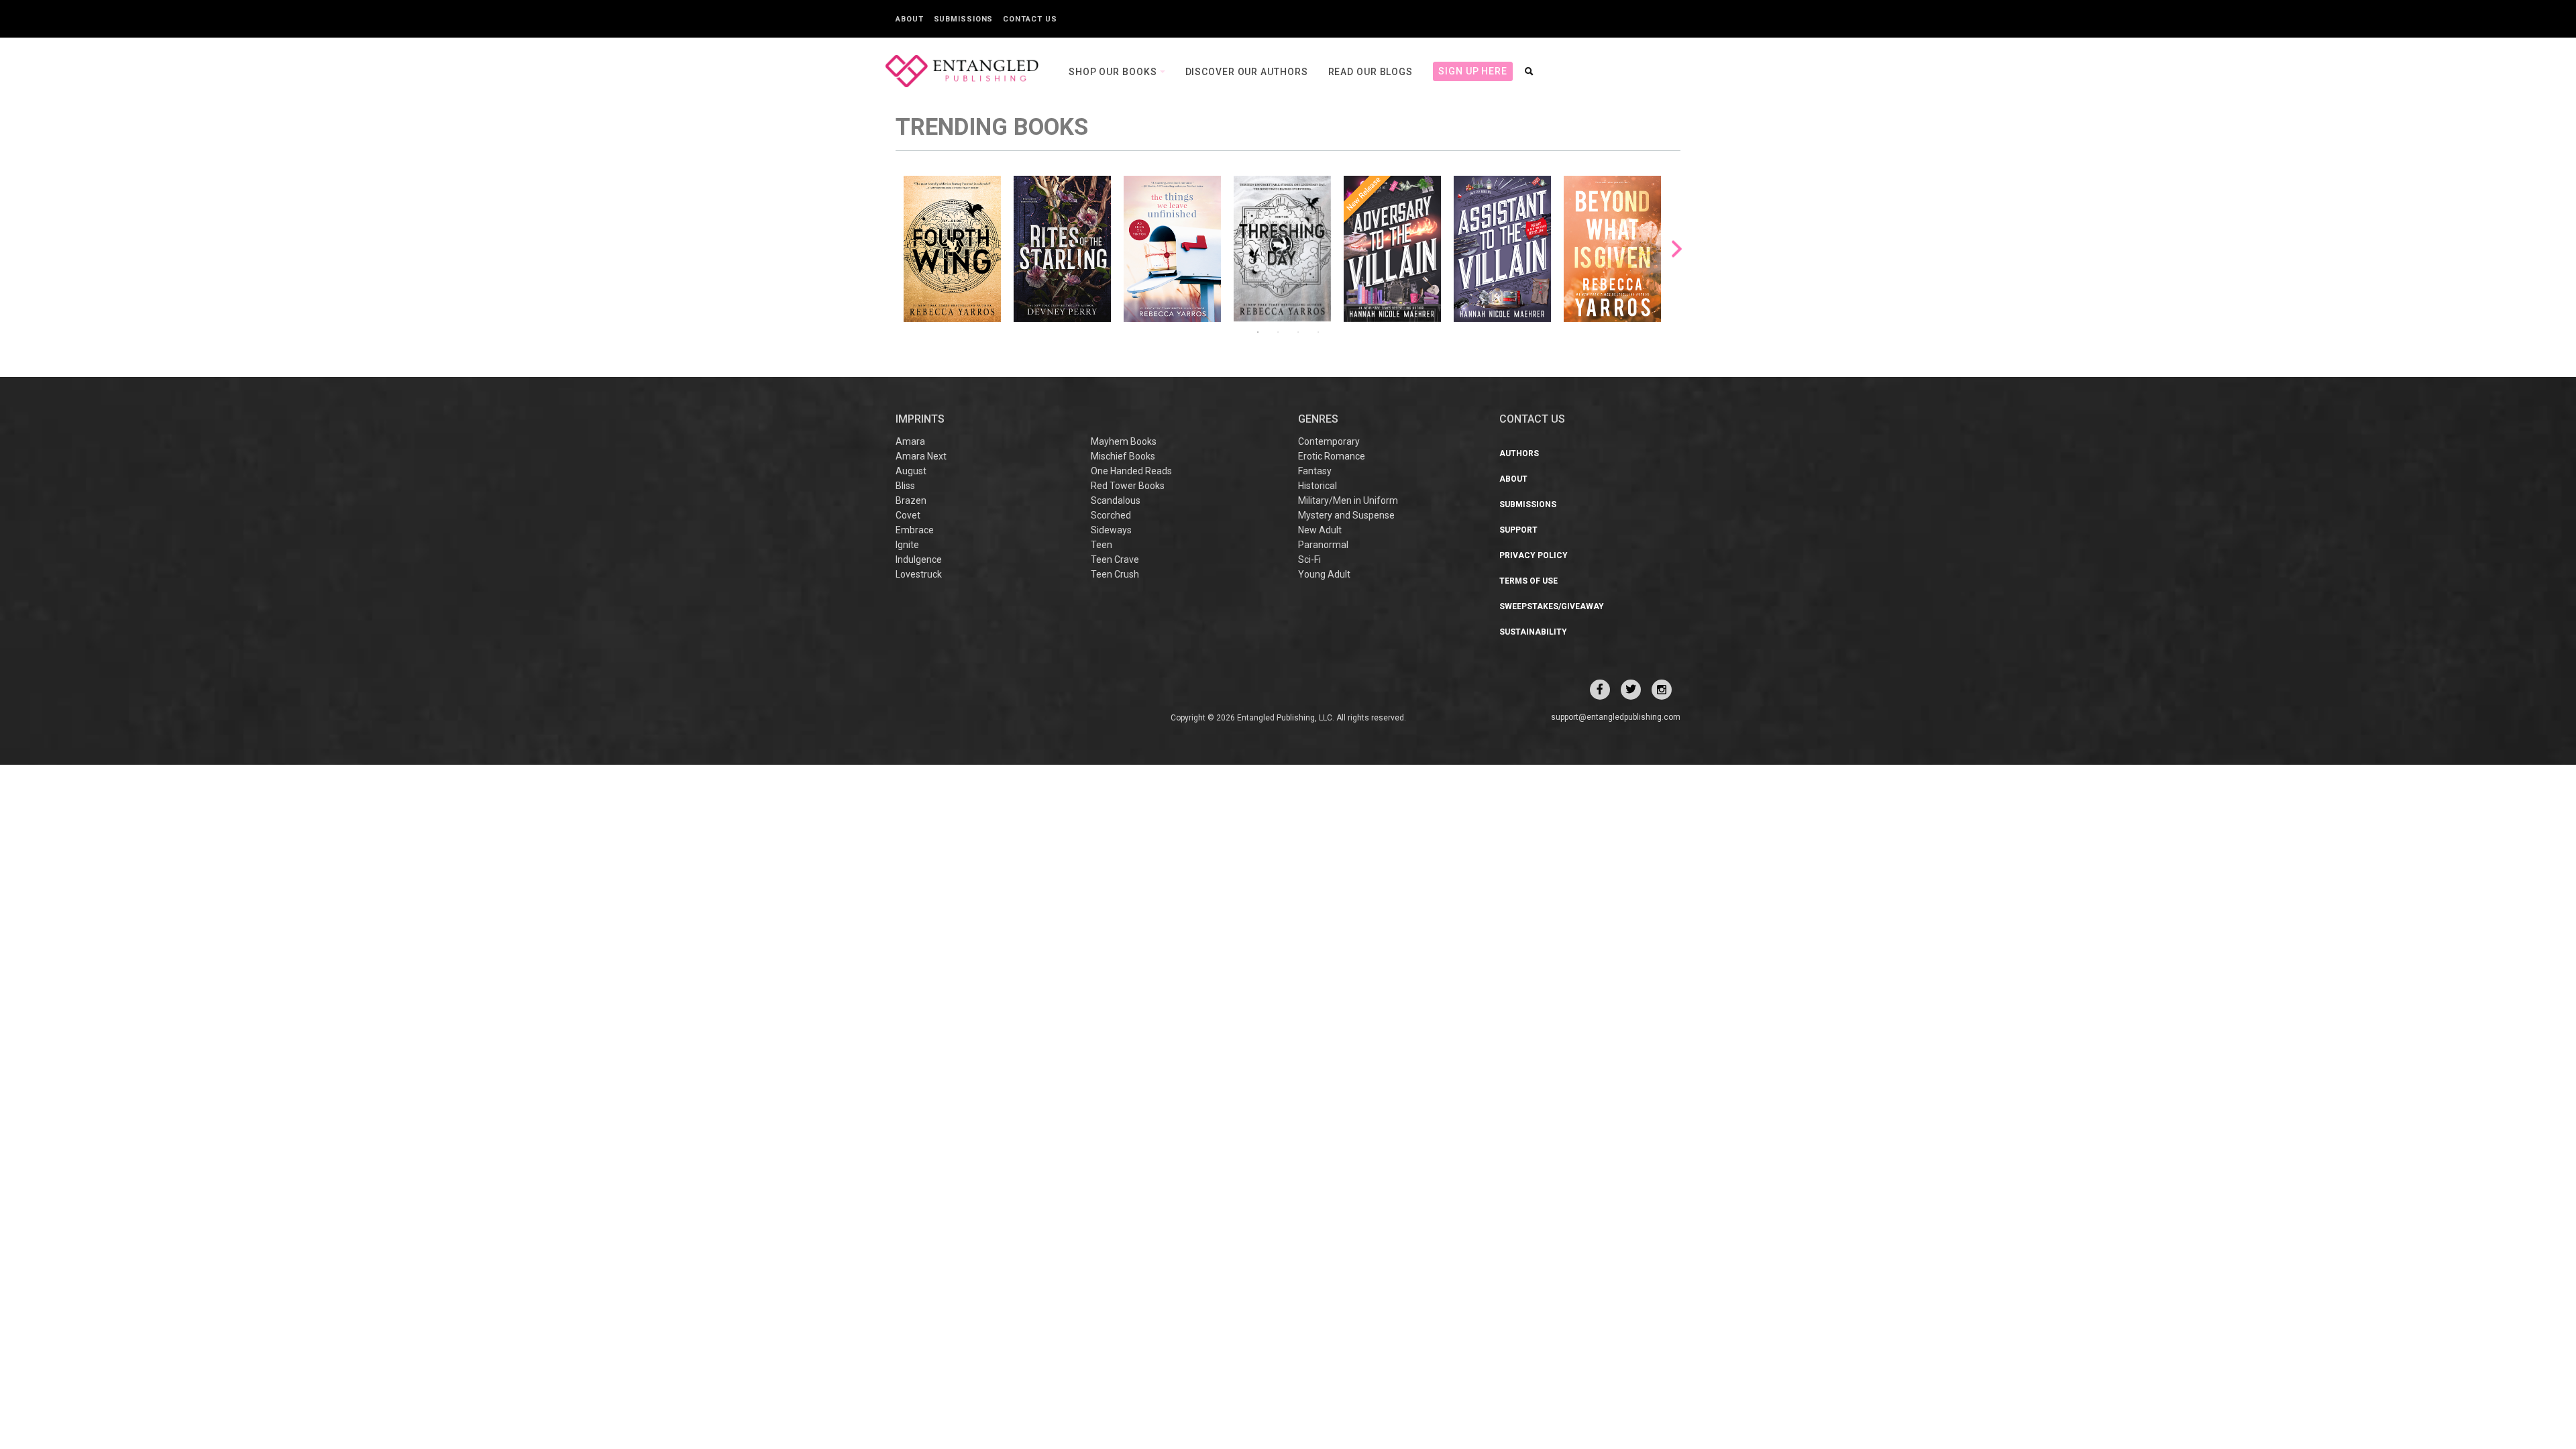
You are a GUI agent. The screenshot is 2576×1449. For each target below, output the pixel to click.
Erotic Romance (1332, 456)
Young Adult (1324, 574)
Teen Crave (1115, 559)
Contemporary (1329, 441)
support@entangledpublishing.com (1616, 717)
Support (1518, 530)
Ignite (907, 545)
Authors (1519, 453)
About (910, 19)
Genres (1318, 419)
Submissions (964, 19)
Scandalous (1116, 500)
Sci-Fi (1309, 559)
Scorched (1111, 515)
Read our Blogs (1371, 72)
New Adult (1320, 530)
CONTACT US (1532, 419)
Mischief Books (1123, 456)
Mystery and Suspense (1346, 515)
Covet (908, 515)
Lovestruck (919, 574)
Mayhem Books (1124, 441)
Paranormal (1323, 545)
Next (1677, 249)
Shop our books (1114, 72)
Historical (1318, 486)
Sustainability (1533, 632)
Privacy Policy (1534, 555)
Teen (1102, 545)
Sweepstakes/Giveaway (1552, 606)
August (911, 471)
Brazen (911, 500)
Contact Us (1030, 19)
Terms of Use (1528, 581)
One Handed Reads (1131, 471)
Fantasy (1315, 471)
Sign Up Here (1473, 71)
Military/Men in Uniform (1348, 500)
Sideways (1111, 530)
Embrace (915, 530)
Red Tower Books (1128, 486)
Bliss (905, 486)
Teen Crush (1115, 574)
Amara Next (921, 456)
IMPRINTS (920, 419)
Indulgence (919, 559)
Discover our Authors (1247, 72)
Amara (910, 441)
